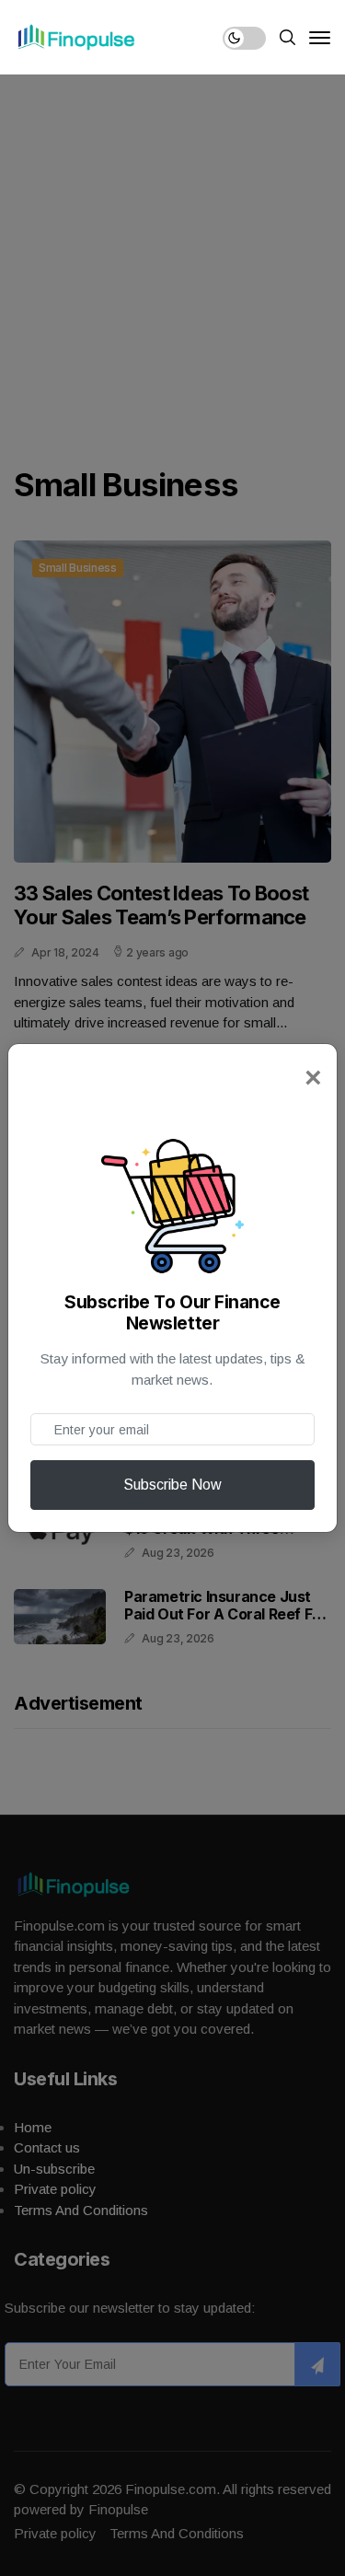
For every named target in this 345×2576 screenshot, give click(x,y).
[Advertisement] (172, 255)
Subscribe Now (172, 1485)
